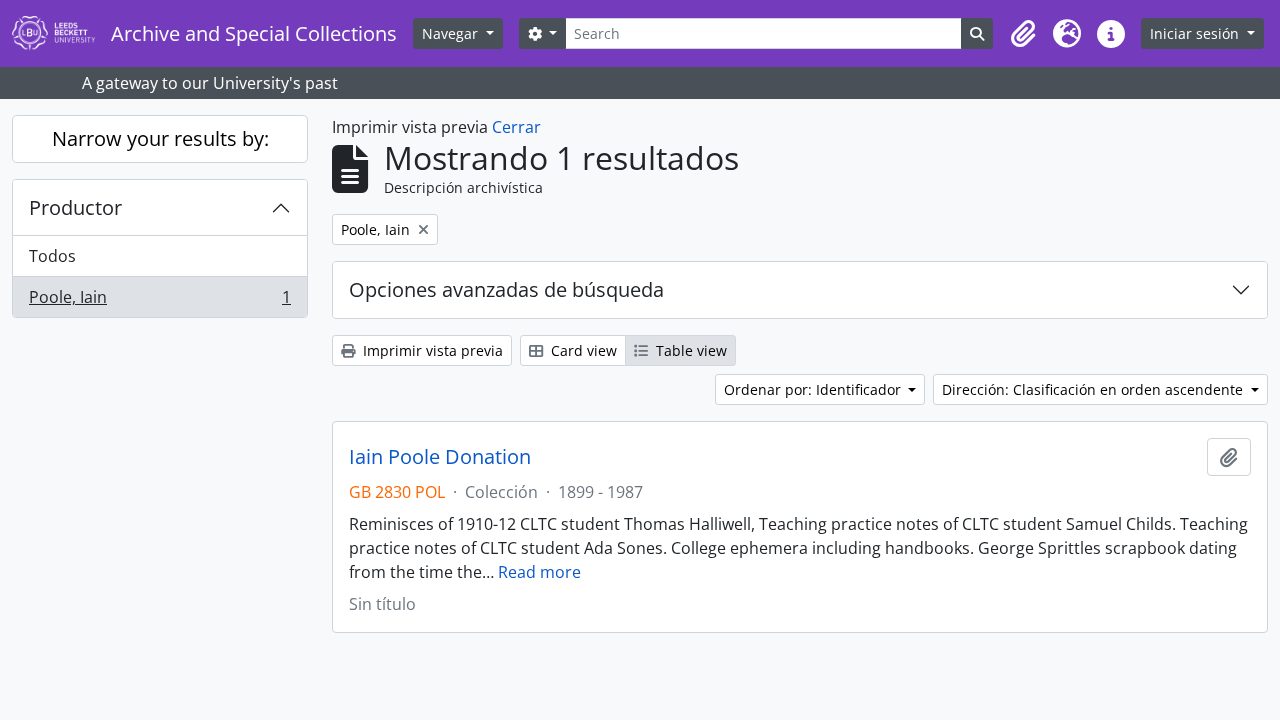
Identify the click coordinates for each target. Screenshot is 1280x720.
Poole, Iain (159, 301)
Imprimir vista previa (431, 350)
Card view (582, 350)
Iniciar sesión (1196, 33)
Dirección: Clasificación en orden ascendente (1094, 389)
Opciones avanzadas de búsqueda (506, 289)
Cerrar (516, 127)
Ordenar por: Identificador (814, 389)
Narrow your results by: (160, 138)
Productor (75, 207)
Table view (689, 350)
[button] (1023, 34)
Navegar (452, 33)
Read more (539, 572)
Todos (52, 256)
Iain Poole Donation (440, 457)
